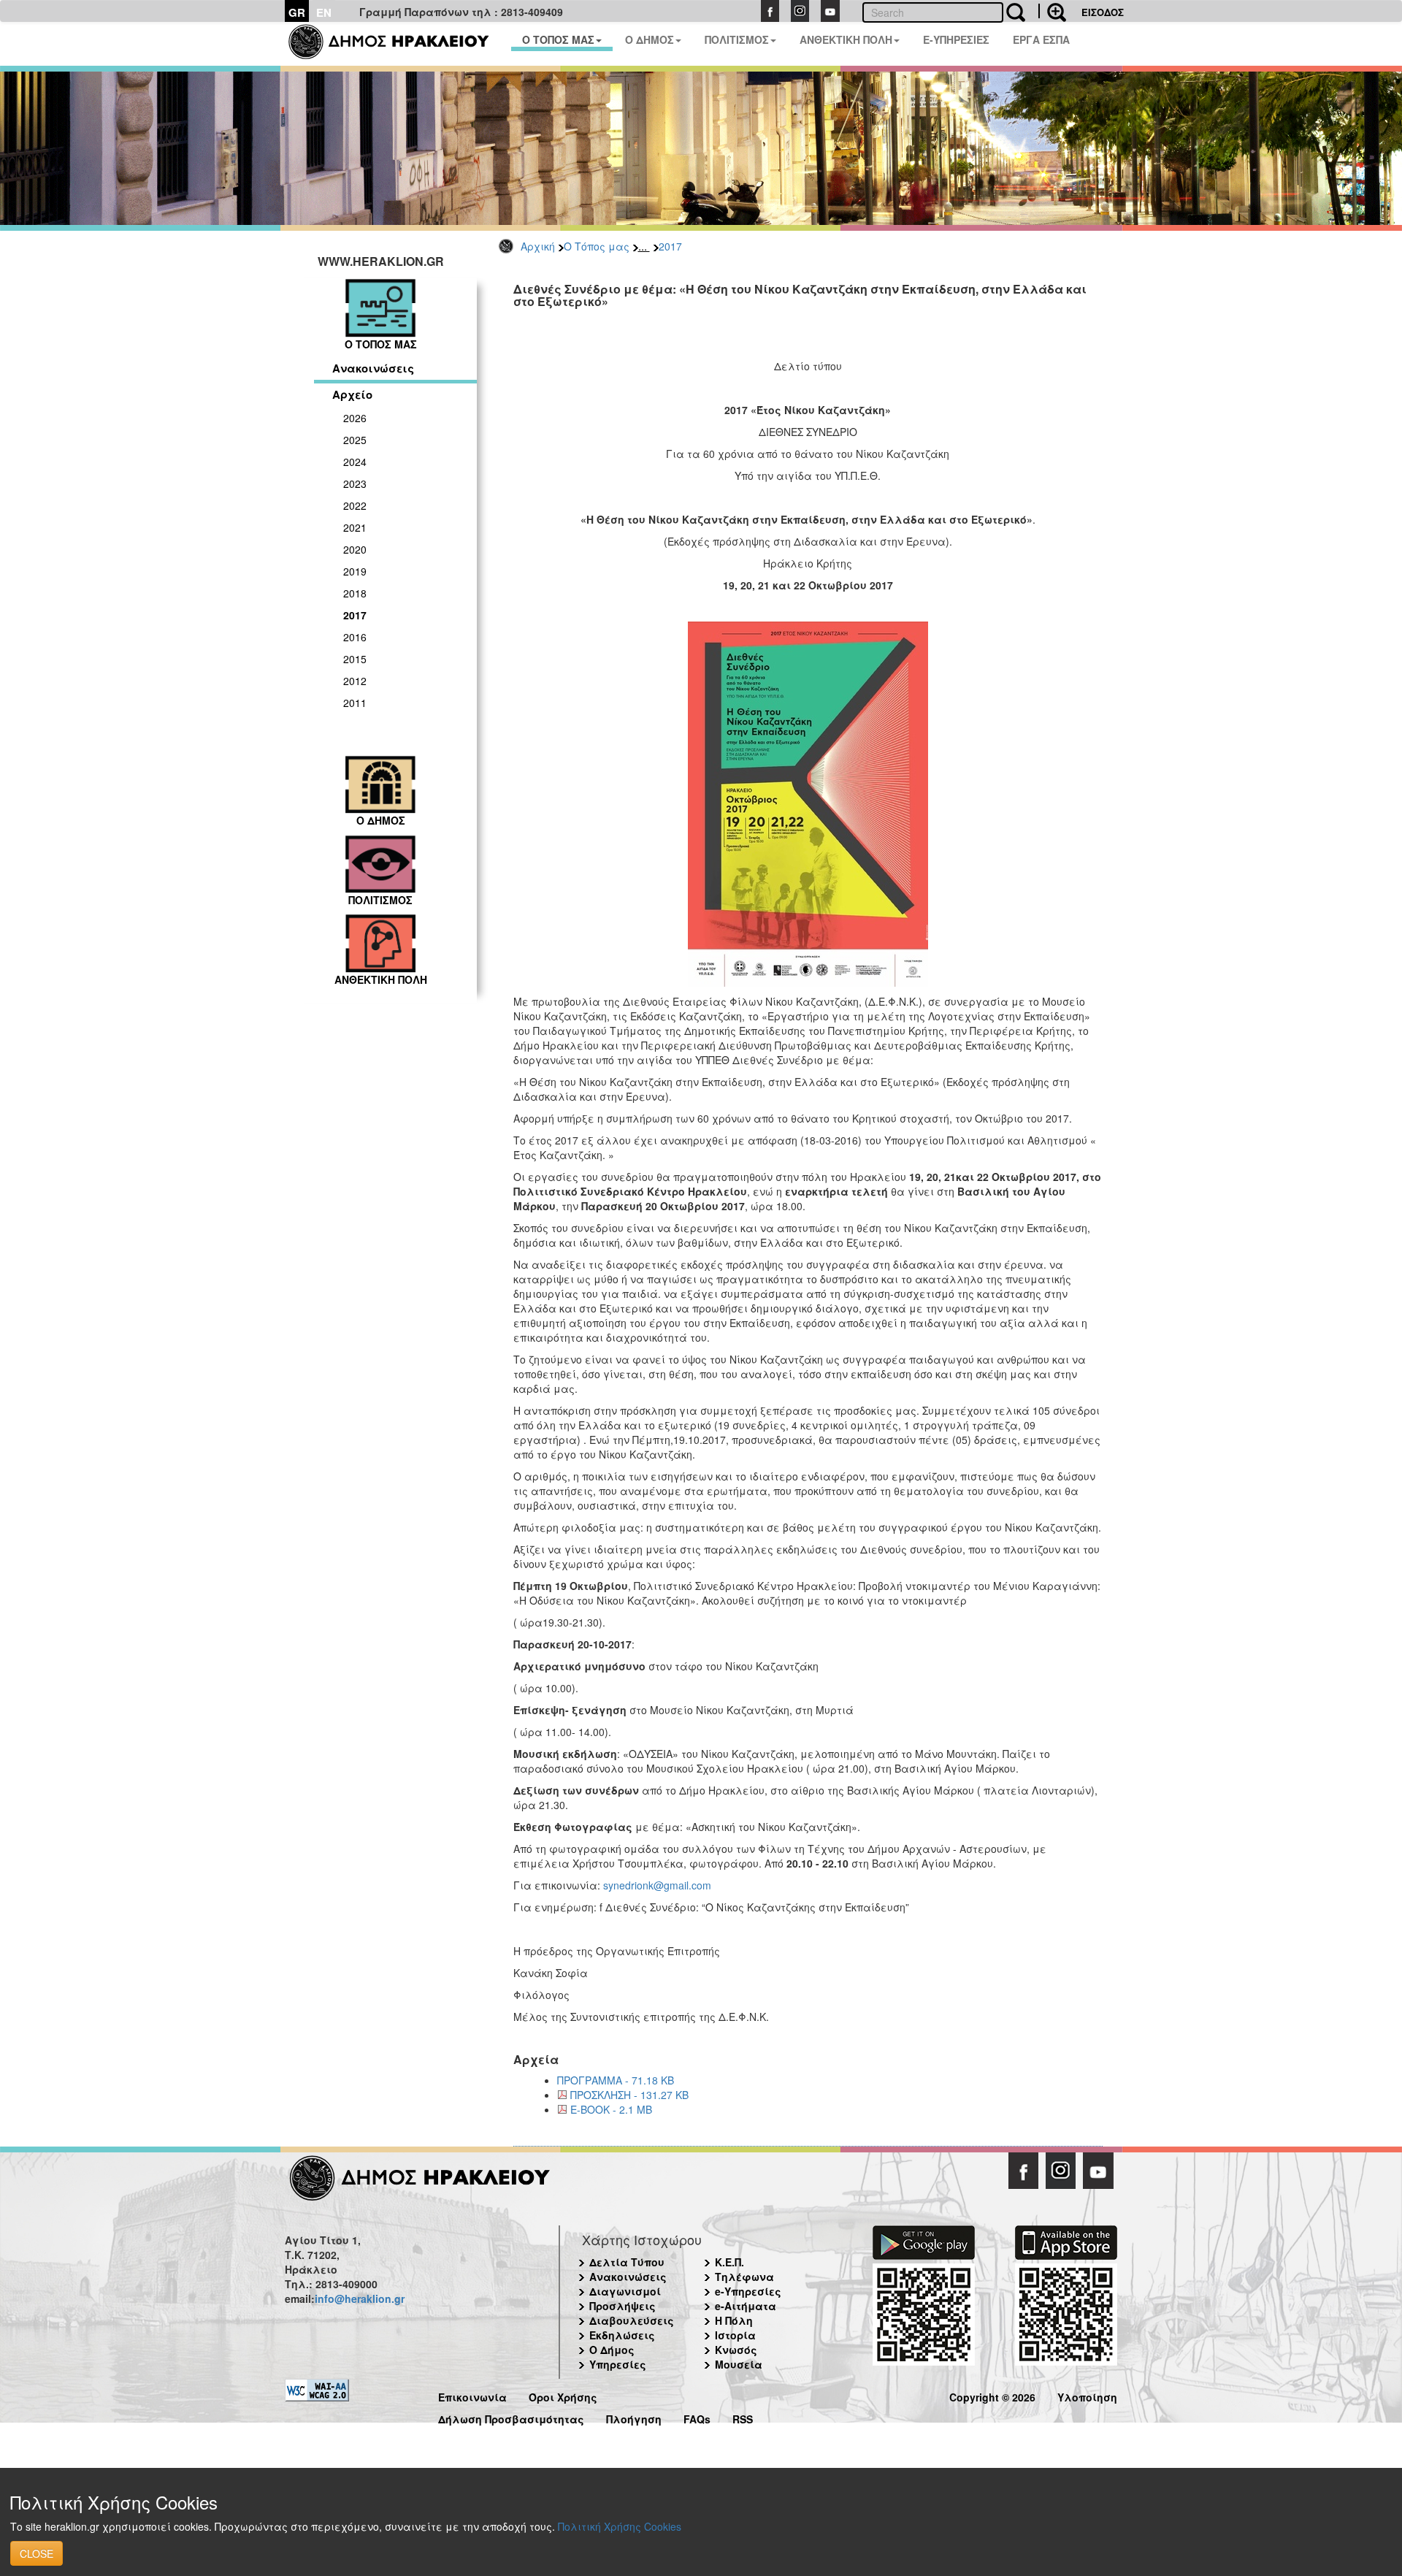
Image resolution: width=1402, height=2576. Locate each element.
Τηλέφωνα (744, 2277)
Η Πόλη (734, 2320)
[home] (398, 44)
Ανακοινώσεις (373, 368)
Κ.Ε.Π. (729, 2262)
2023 (355, 484)
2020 (355, 549)
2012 (355, 681)
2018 (355, 593)
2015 (355, 659)
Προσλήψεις (623, 2306)
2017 (670, 246)
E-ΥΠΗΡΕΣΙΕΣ (956, 39)
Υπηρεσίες (618, 2364)
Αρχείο (352, 394)
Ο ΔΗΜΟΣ (650, 39)
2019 (355, 571)
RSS (743, 2417)
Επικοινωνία (472, 2395)
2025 (355, 440)
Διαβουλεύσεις (632, 2320)
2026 (355, 418)
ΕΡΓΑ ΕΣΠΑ (1041, 39)
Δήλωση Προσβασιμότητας (511, 2417)
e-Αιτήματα (746, 2306)
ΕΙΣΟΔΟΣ (1103, 12)
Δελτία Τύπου (627, 2262)
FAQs (697, 2417)
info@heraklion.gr (360, 2298)
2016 (355, 637)
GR (297, 12)
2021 (355, 527)
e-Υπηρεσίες (748, 2291)
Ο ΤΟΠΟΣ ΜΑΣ (558, 39)
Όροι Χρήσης (563, 2395)
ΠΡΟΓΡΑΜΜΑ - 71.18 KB (616, 2080)
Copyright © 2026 (992, 2395)
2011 (355, 703)
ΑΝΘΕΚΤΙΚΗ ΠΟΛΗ (846, 39)
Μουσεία (739, 2364)
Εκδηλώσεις (622, 2335)
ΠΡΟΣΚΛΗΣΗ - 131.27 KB (629, 2095)
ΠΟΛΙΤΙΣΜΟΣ (737, 39)
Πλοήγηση (634, 2417)
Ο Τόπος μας (597, 246)
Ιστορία (735, 2335)
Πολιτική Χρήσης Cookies (620, 2526)
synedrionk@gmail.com (657, 1885)
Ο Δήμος (612, 2350)
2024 (355, 462)
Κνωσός (736, 2350)
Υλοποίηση (1087, 2395)
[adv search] (1052, 11)
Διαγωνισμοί (625, 2291)
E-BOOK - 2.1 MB (611, 2109)
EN (324, 12)
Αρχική (538, 246)
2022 (355, 505)
